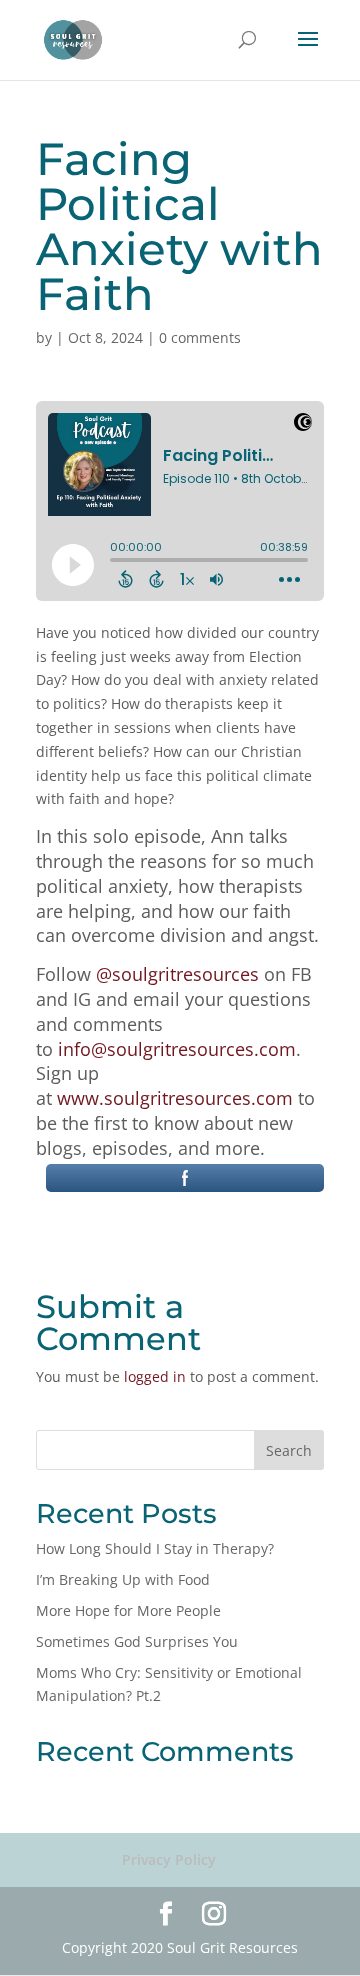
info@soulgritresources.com (177, 1049)
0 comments (200, 337)
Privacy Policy (169, 1859)
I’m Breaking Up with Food (123, 1579)
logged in (155, 1376)
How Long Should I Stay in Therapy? (155, 1548)
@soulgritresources (177, 974)
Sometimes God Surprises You (137, 1641)
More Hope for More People (128, 1610)
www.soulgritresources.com (175, 1098)
